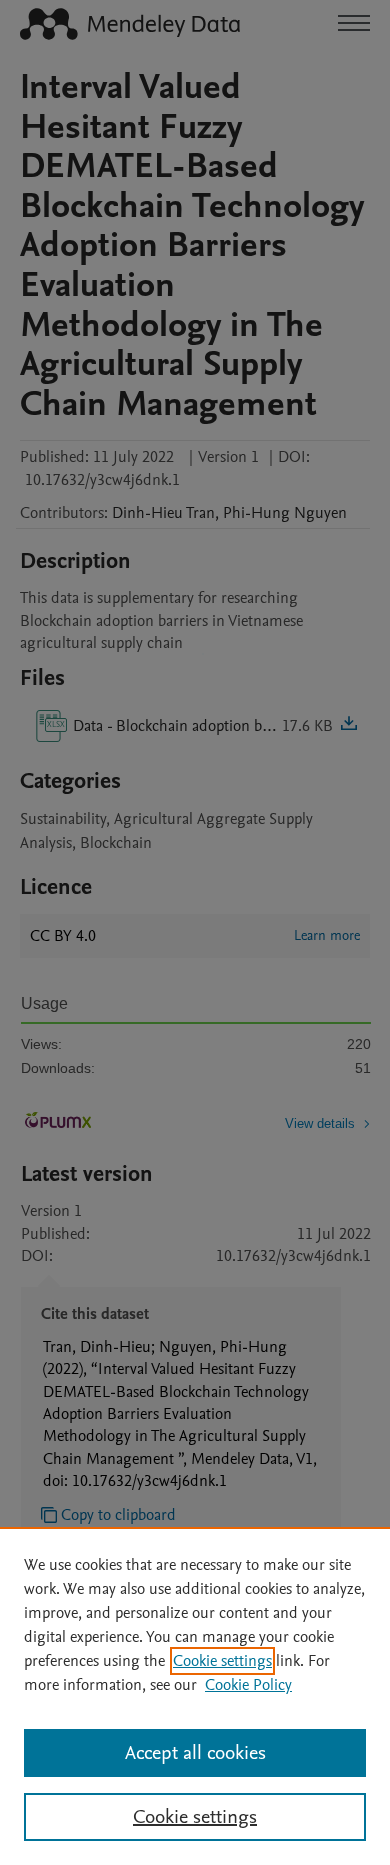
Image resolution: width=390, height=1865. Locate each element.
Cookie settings (222, 1661)
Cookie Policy (248, 1685)
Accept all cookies (195, 1753)
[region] (195, 1696)
